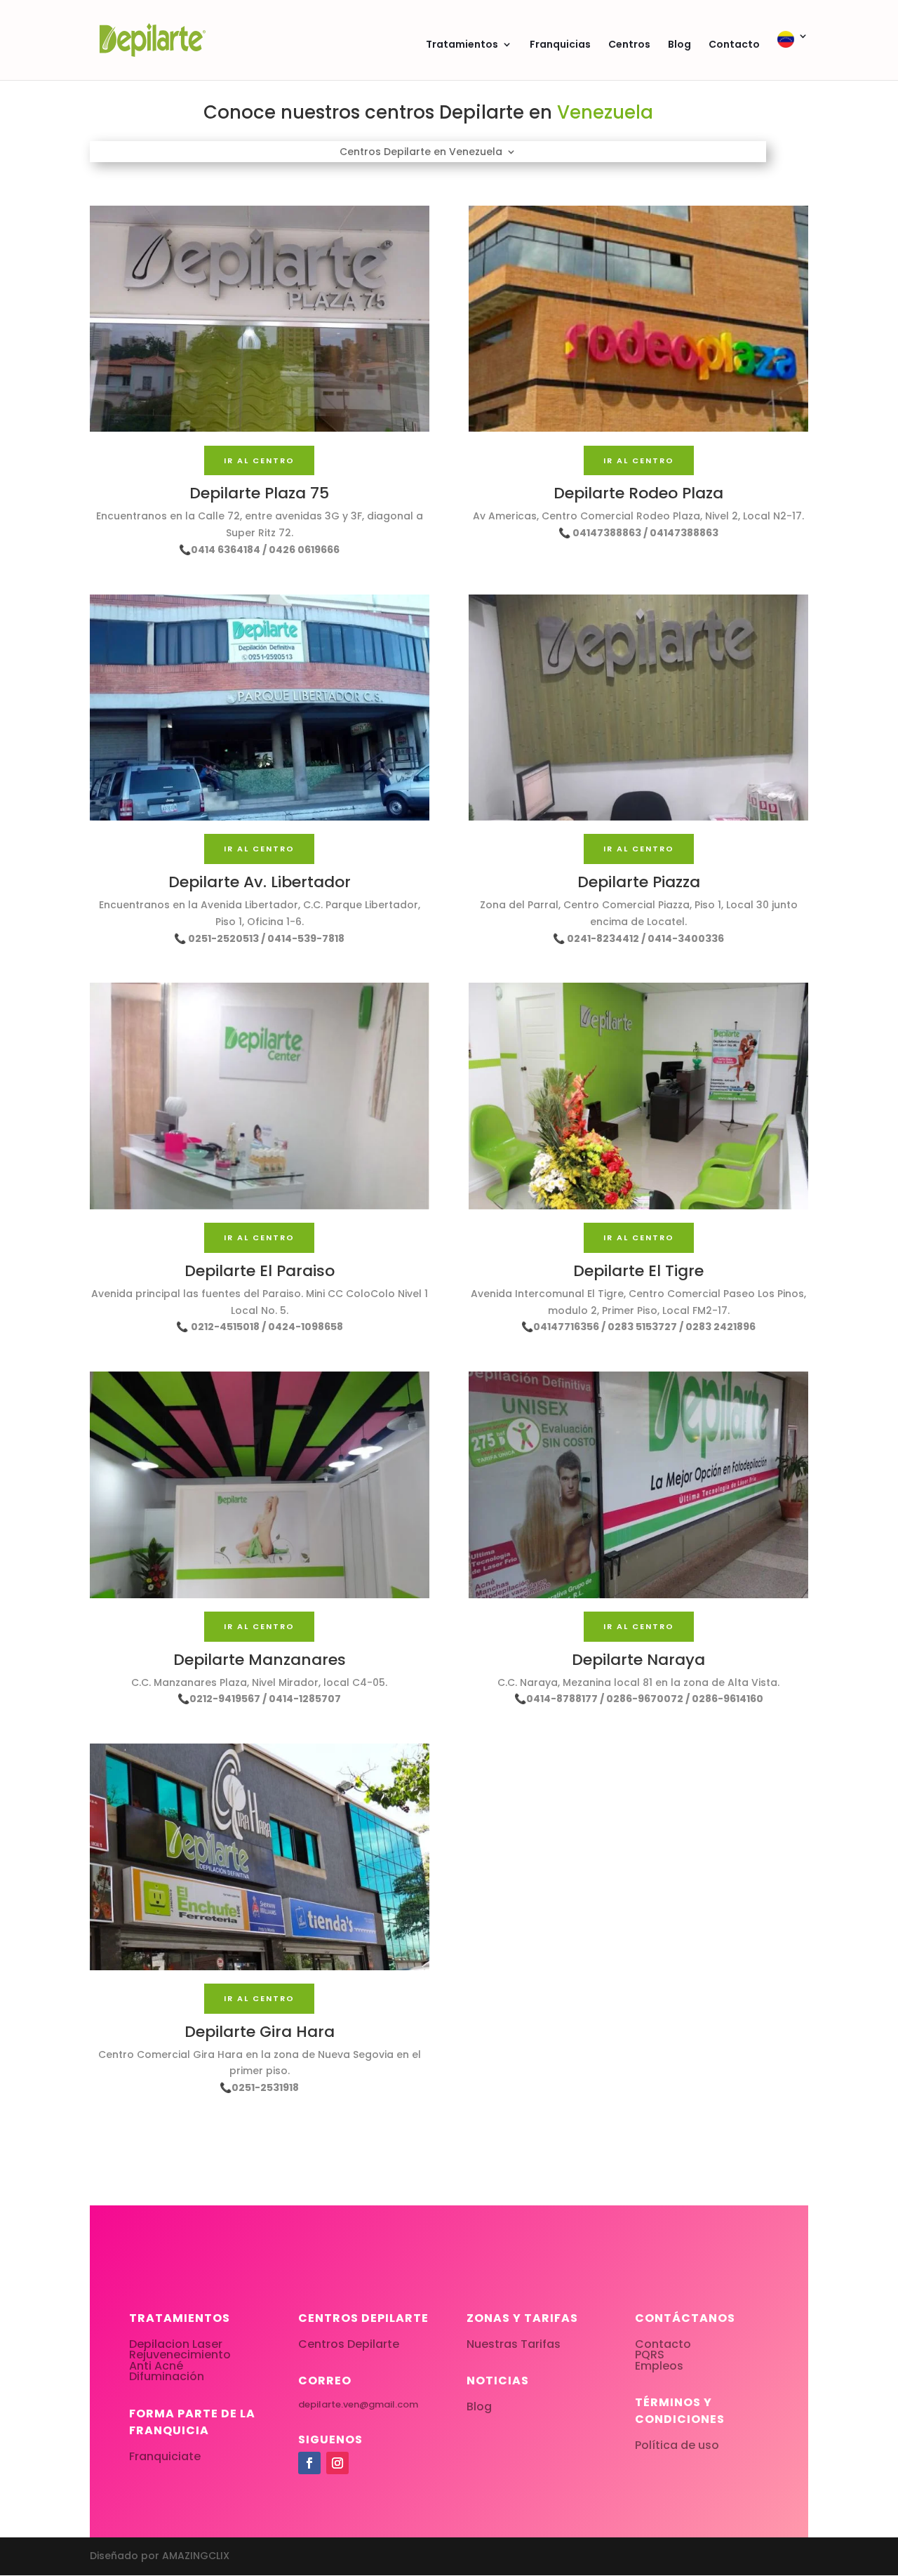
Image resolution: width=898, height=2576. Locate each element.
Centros (629, 45)
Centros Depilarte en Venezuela (421, 153)
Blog (679, 45)
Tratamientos (462, 45)
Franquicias (560, 45)
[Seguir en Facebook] (309, 2463)
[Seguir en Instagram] (337, 2463)
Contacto (734, 45)
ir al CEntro (259, 460)
